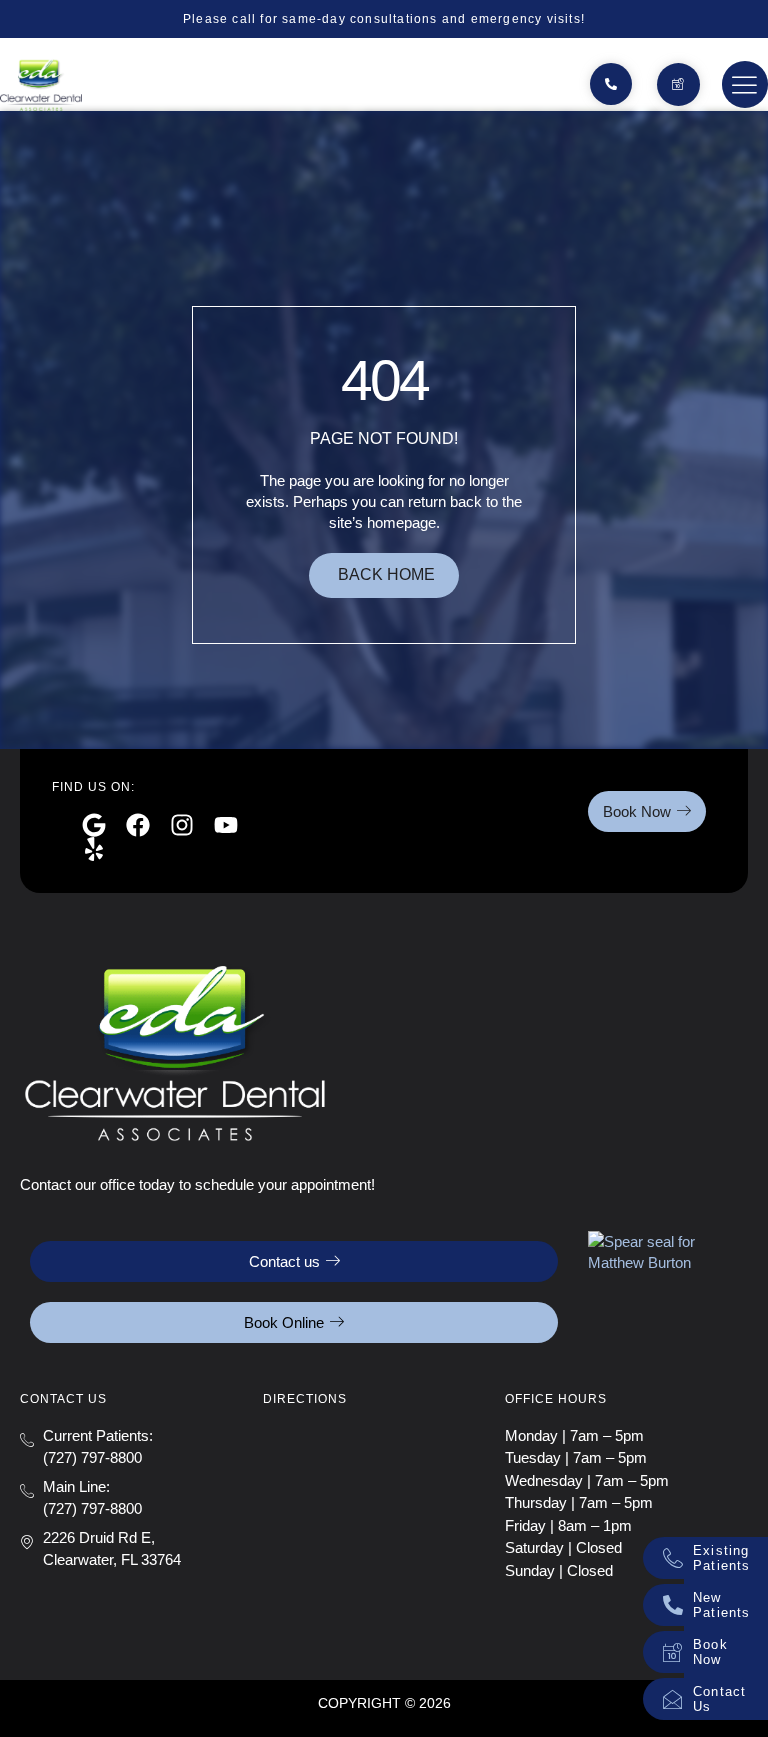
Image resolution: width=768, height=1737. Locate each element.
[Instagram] (182, 825)
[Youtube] (226, 825)
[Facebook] (138, 825)
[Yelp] (94, 849)
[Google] (94, 825)
